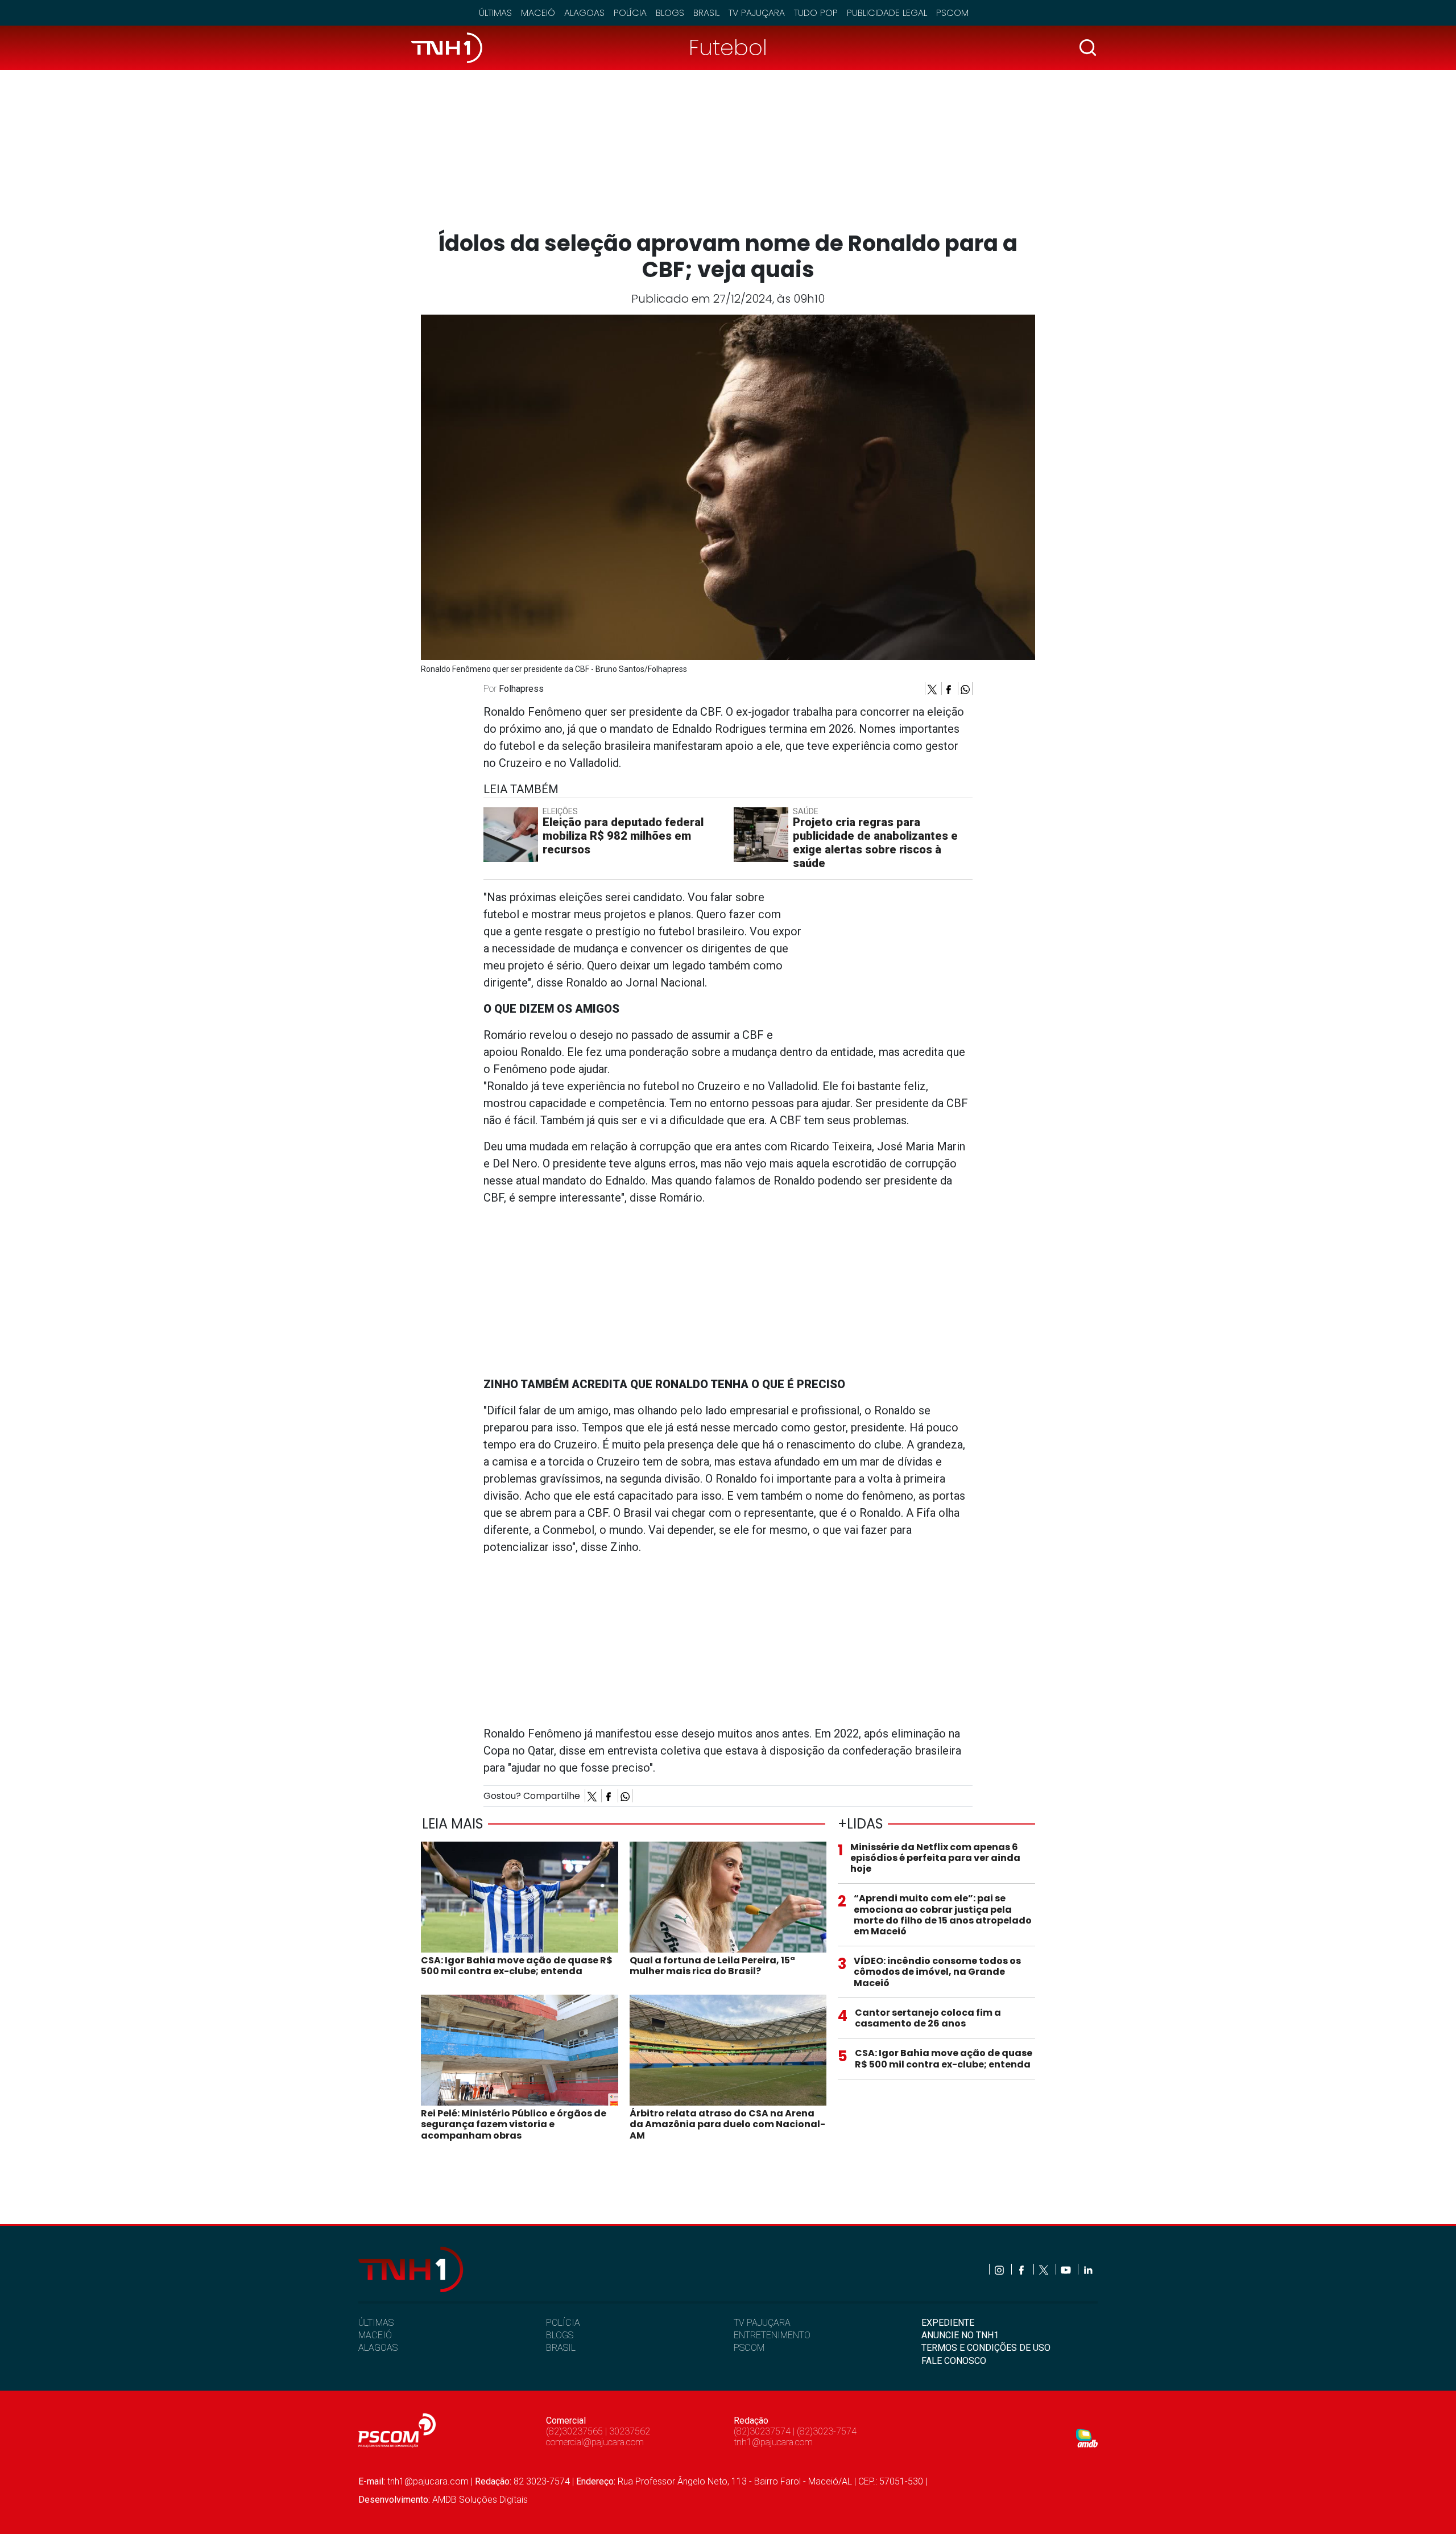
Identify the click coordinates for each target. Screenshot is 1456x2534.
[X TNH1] (1045, 2269)
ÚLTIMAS (376, 2323)
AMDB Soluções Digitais (480, 2500)
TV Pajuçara (757, 13)
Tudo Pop (816, 13)
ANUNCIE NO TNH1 (960, 2335)
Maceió (538, 13)
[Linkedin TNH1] (1088, 2269)
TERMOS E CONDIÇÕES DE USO (986, 2348)
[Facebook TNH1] (1022, 2269)
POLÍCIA (563, 2323)
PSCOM (749, 2348)
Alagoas (584, 13)
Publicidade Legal (887, 13)
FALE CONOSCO (954, 2361)
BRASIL (561, 2348)
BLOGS (560, 2335)
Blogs (670, 13)
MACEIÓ (375, 2335)
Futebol (728, 48)
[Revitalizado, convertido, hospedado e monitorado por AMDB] (1087, 2438)
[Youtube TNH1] (1067, 2269)
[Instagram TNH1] (1000, 2269)
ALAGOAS (378, 2348)
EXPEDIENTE (948, 2323)
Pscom (952, 13)
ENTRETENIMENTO (772, 2335)
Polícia (630, 13)
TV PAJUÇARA (762, 2323)
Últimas (495, 13)
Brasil (706, 13)
